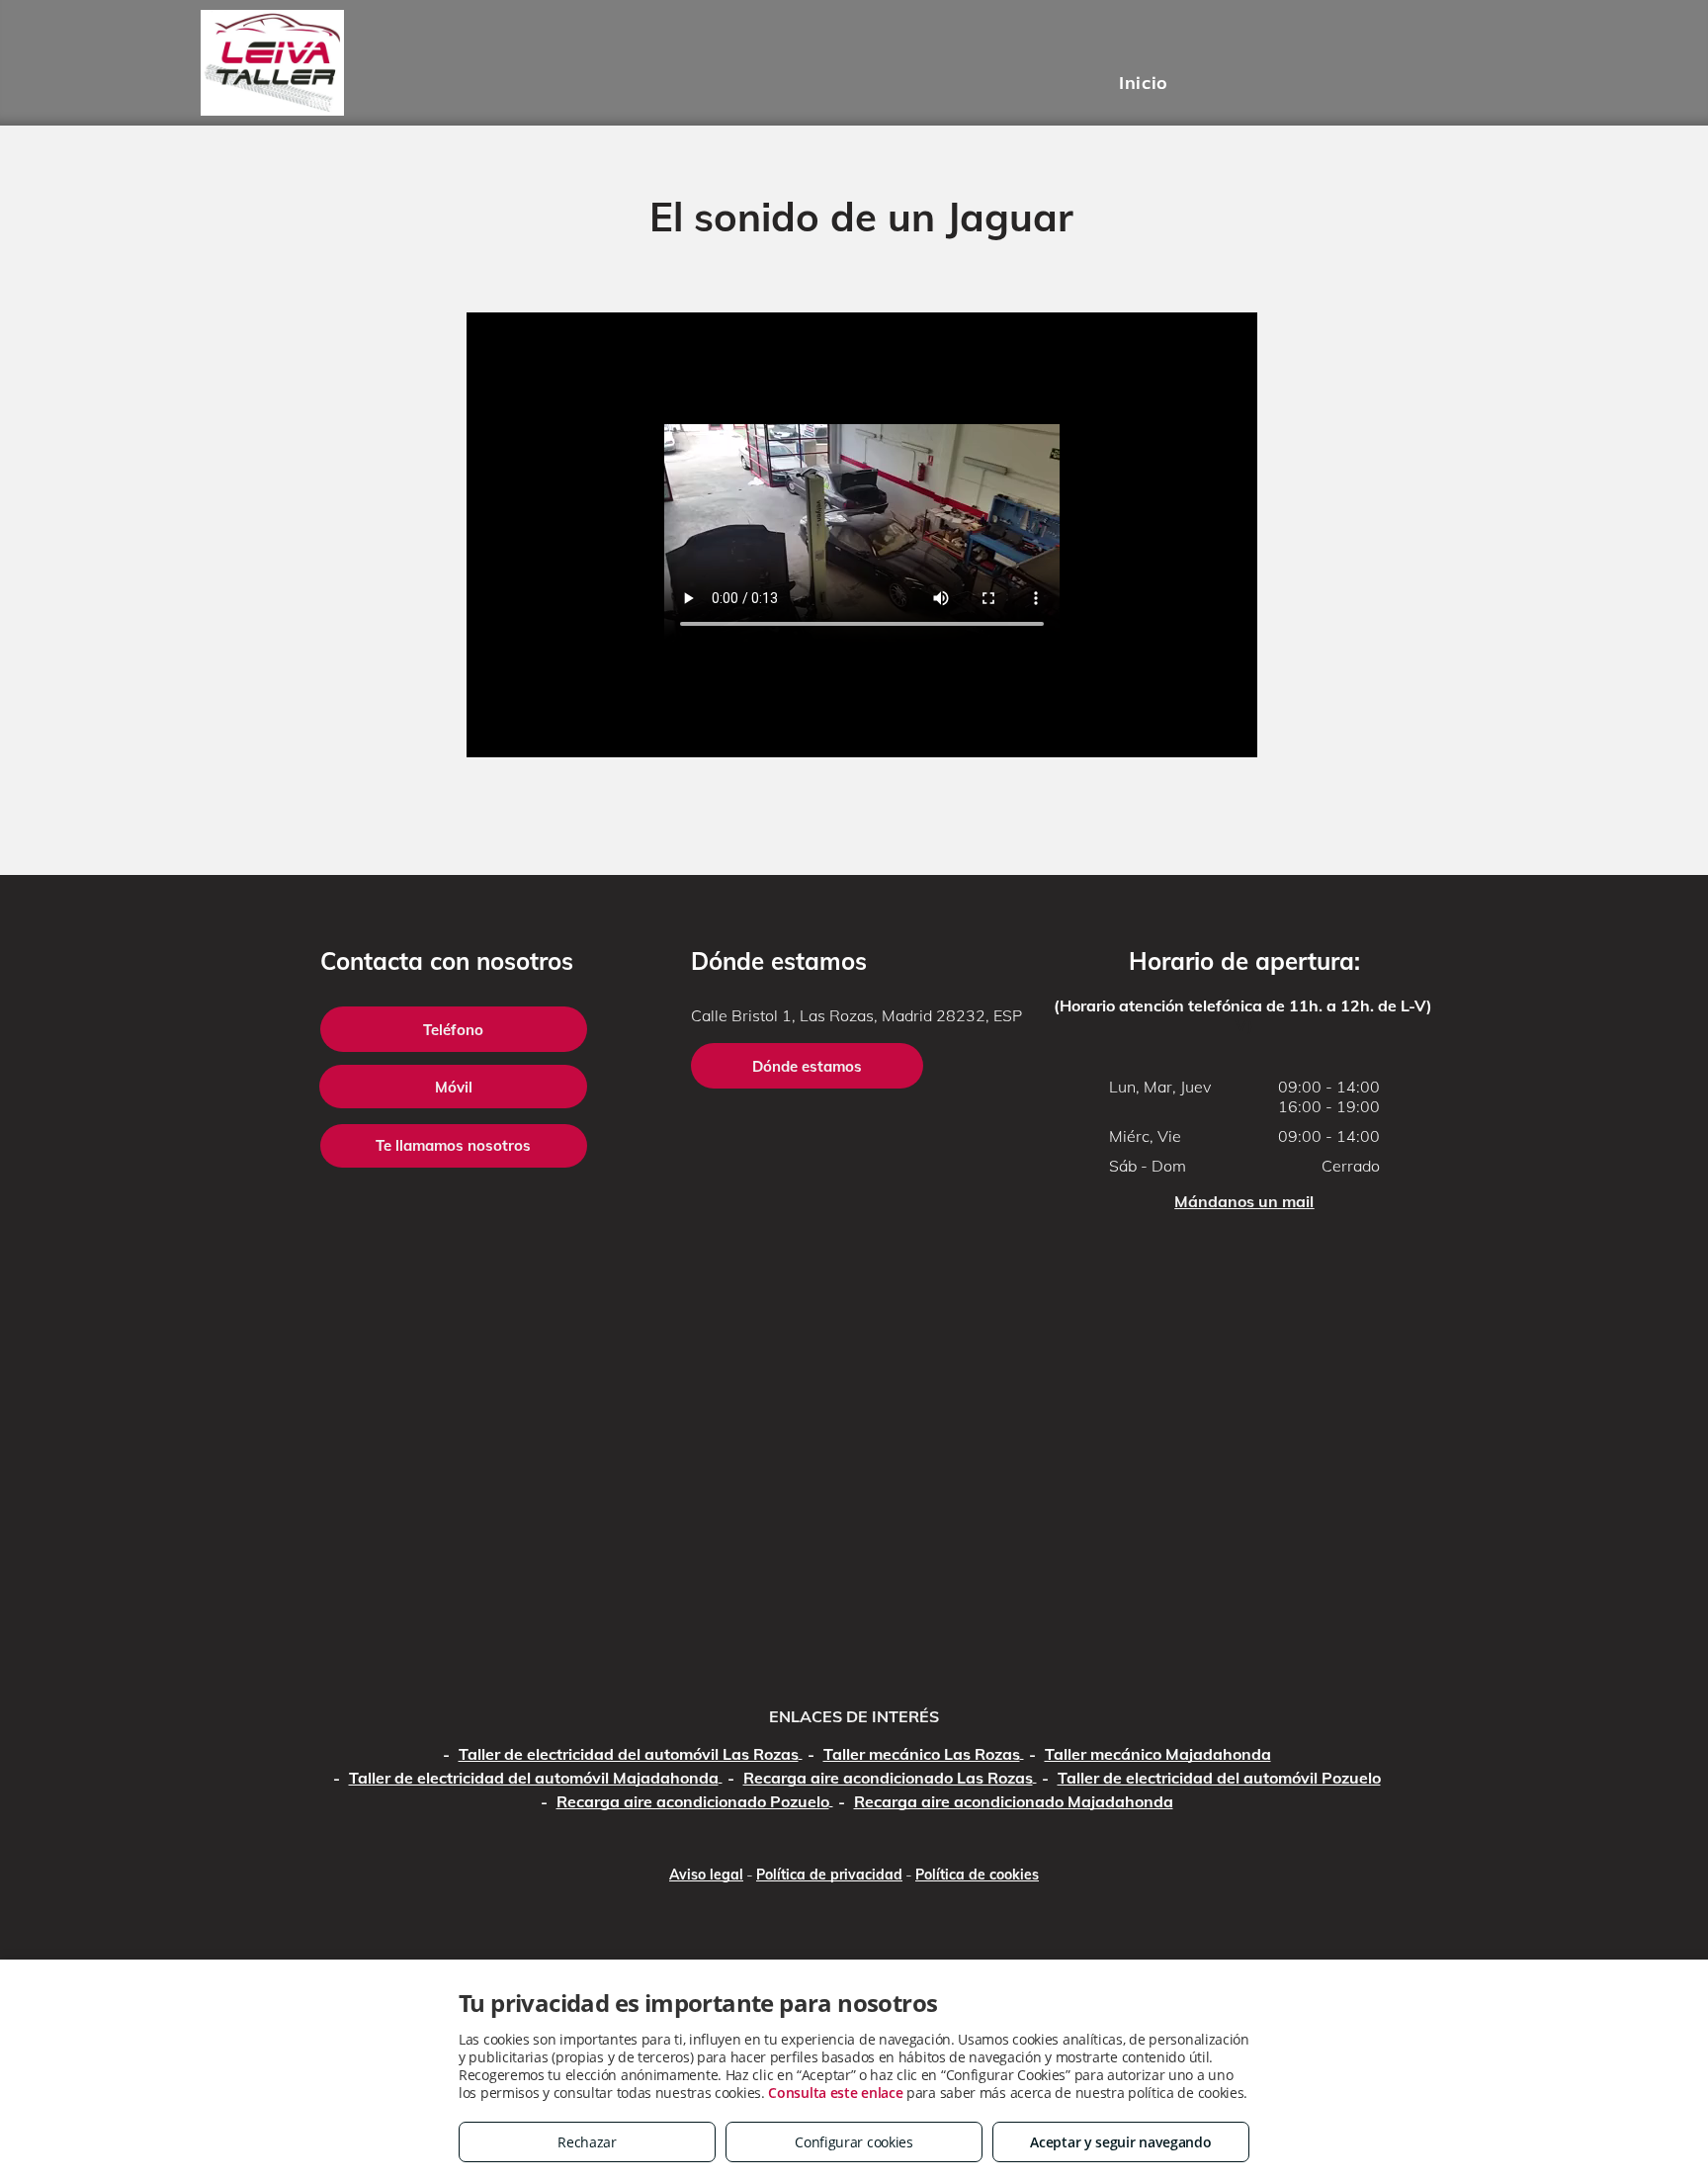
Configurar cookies (854, 2142)
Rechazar (587, 2142)
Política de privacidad (829, 1875)
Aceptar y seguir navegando (1120, 2142)
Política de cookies (977, 1875)
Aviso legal (706, 1875)
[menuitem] (1143, 82)
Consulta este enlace (835, 2093)
